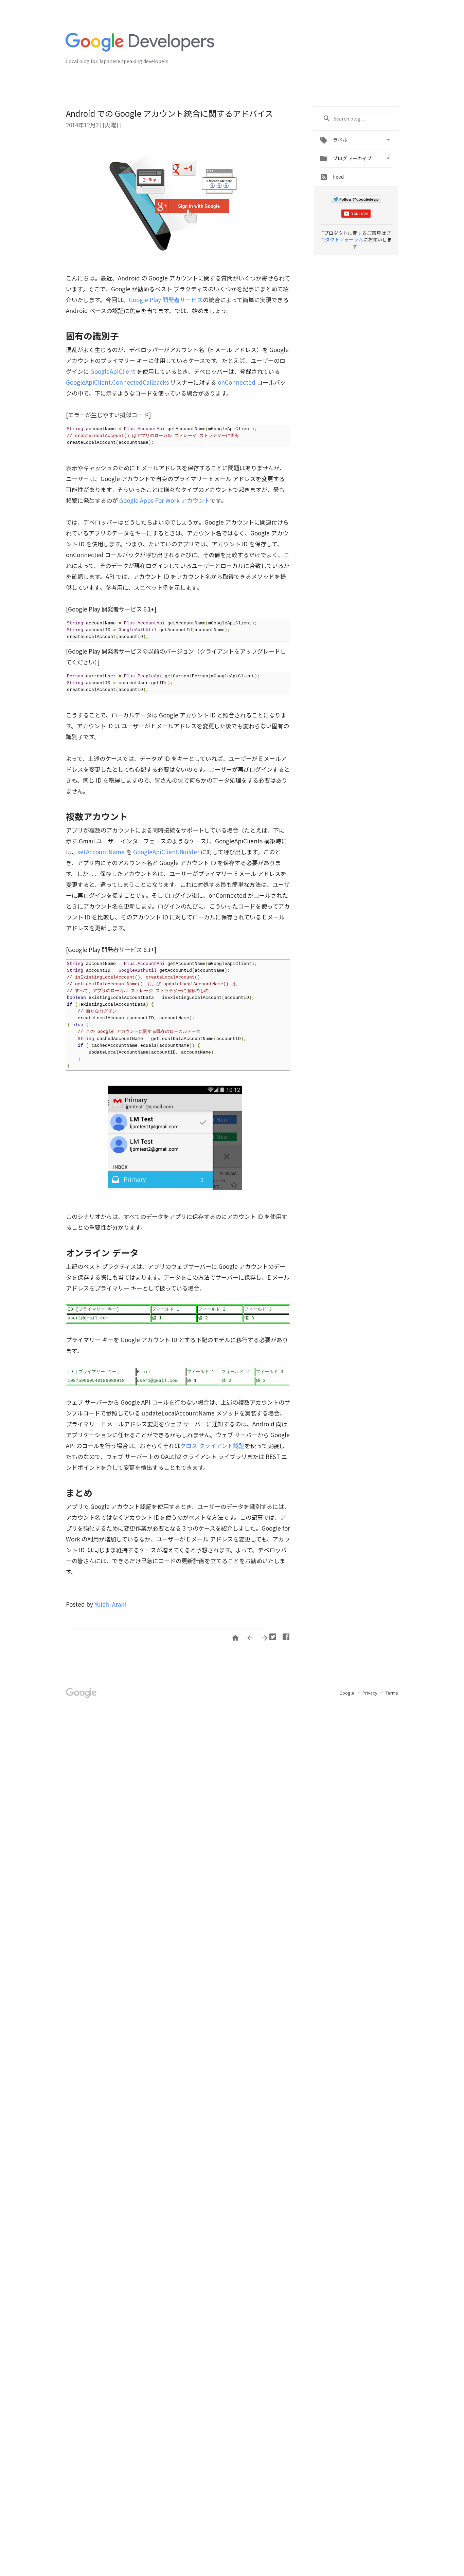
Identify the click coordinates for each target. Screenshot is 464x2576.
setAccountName (101, 852)
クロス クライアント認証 (212, 1446)
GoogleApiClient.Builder (166, 852)
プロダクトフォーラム (355, 236)
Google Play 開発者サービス (166, 300)
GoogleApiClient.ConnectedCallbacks (117, 382)
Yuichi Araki (110, 1604)
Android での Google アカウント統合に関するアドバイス (169, 113)
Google (347, 1693)
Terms (392, 1693)
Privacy (370, 1693)
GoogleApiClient (113, 371)
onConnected (237, 382)
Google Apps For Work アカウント (165, 500)
